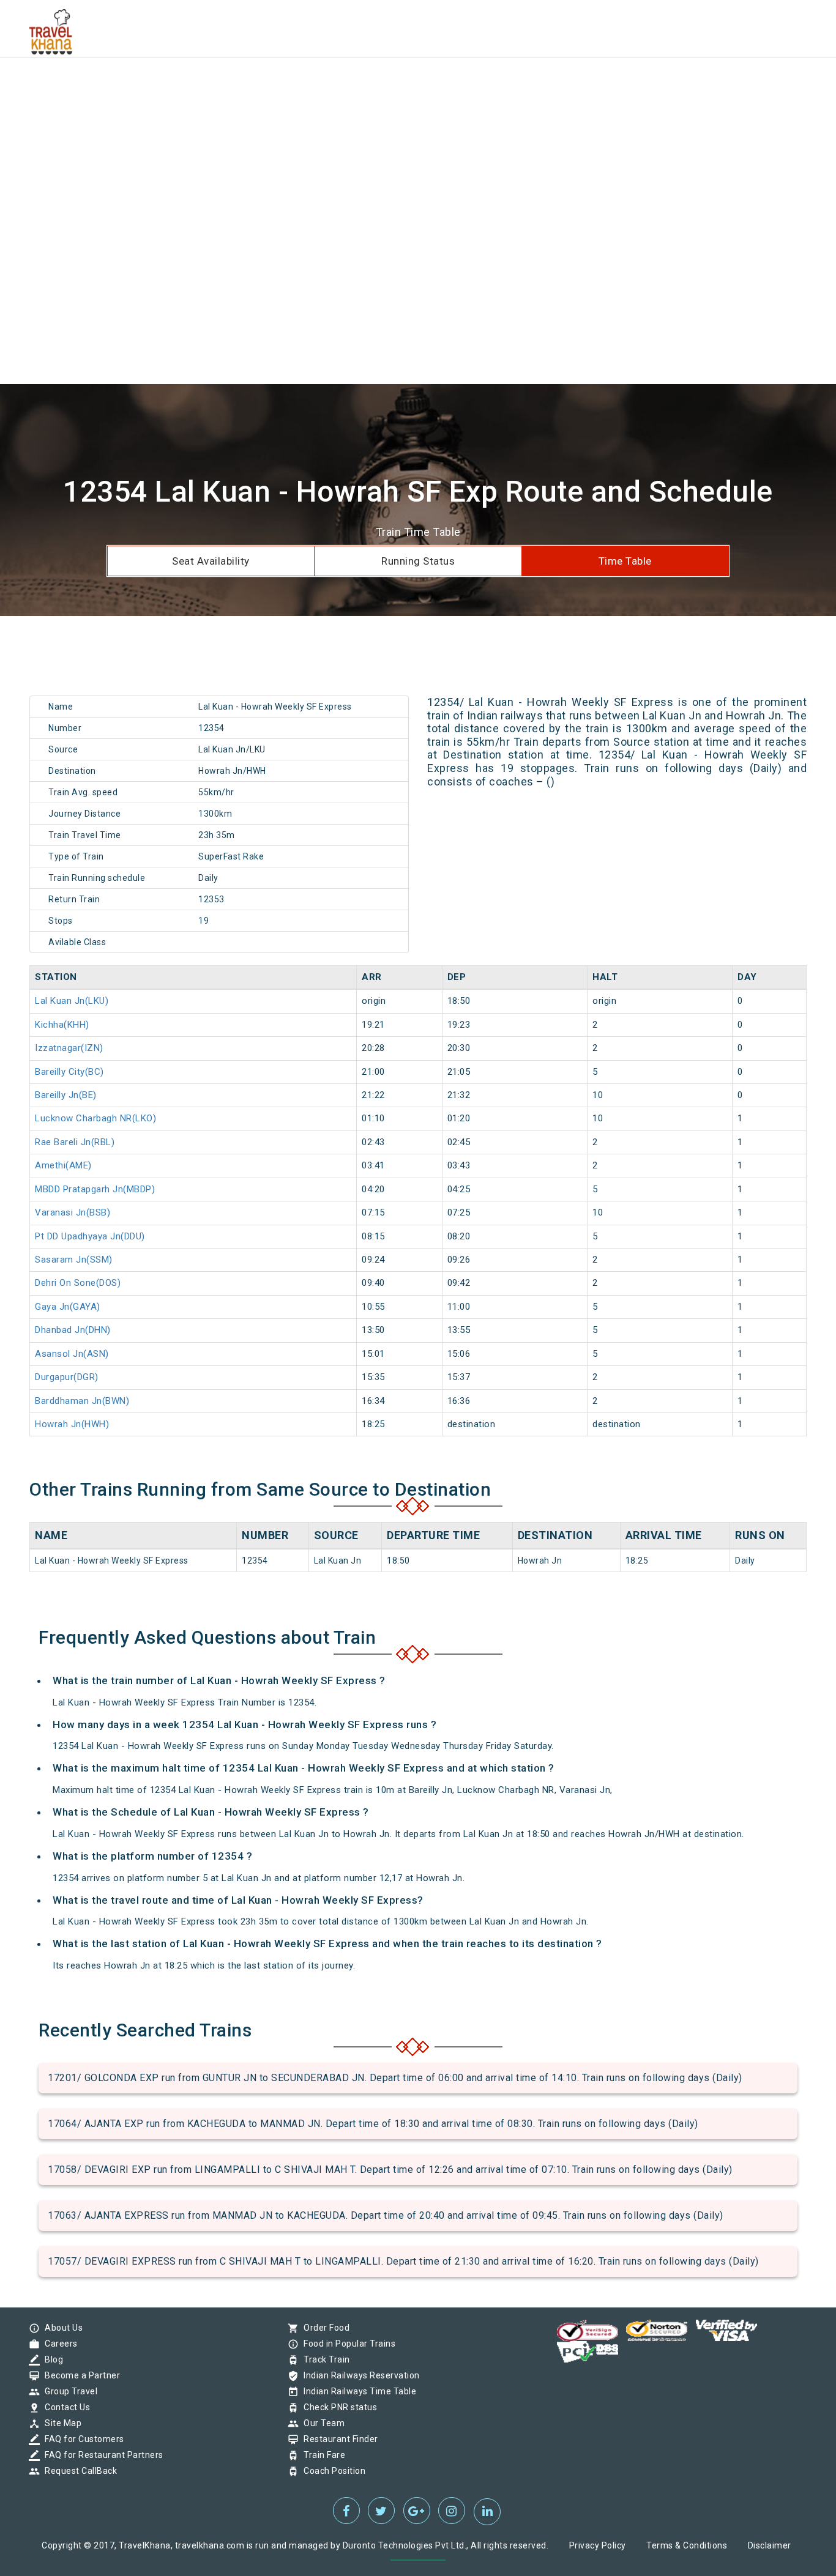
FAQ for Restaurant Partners (101, 2455)
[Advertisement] (367, 86)
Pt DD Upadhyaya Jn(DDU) (90, 1236)
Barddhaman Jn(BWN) (82, 1401)
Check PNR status (337, 2407)
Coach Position (331, 2471)
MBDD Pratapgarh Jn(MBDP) (95, 1189)
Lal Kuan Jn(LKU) (72, 1001)
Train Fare (321, 2455)
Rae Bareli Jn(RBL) (75, 1142)
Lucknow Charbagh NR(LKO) (95, 1118)
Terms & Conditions (687, 2545)
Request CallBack (78, 2471)
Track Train (324, 2359)
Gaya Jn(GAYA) (68, 1307)
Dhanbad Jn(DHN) (73, 1330)
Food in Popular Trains (346, 2344)
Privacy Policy (598, 2545)
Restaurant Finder (338, 2439)
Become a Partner (79, 2375)
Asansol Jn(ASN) (72, 1354)
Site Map (60, 2423)
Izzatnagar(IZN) (69, 1048)
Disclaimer (770, 2545)
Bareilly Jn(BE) (66, 1095)
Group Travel (68, 2391)
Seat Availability (211, 561)
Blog (51, 2359)
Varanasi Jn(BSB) (73, 1212)
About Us (61, 2328)
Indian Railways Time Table (357, 2391)
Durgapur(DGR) (67, 1377)
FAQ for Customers (81, 2439)
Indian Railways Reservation (359, 2375)
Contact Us (64, 2407)
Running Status (418, 561)
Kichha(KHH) (62, 1025)
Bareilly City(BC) (69, 1072)
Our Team (321, 2423)
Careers (58, 2344)
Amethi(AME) (63, 1165)
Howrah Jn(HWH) (72, 1424)
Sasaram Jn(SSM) (74, 1260)
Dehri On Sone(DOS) (78, 1283)
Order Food (323, 2328)
